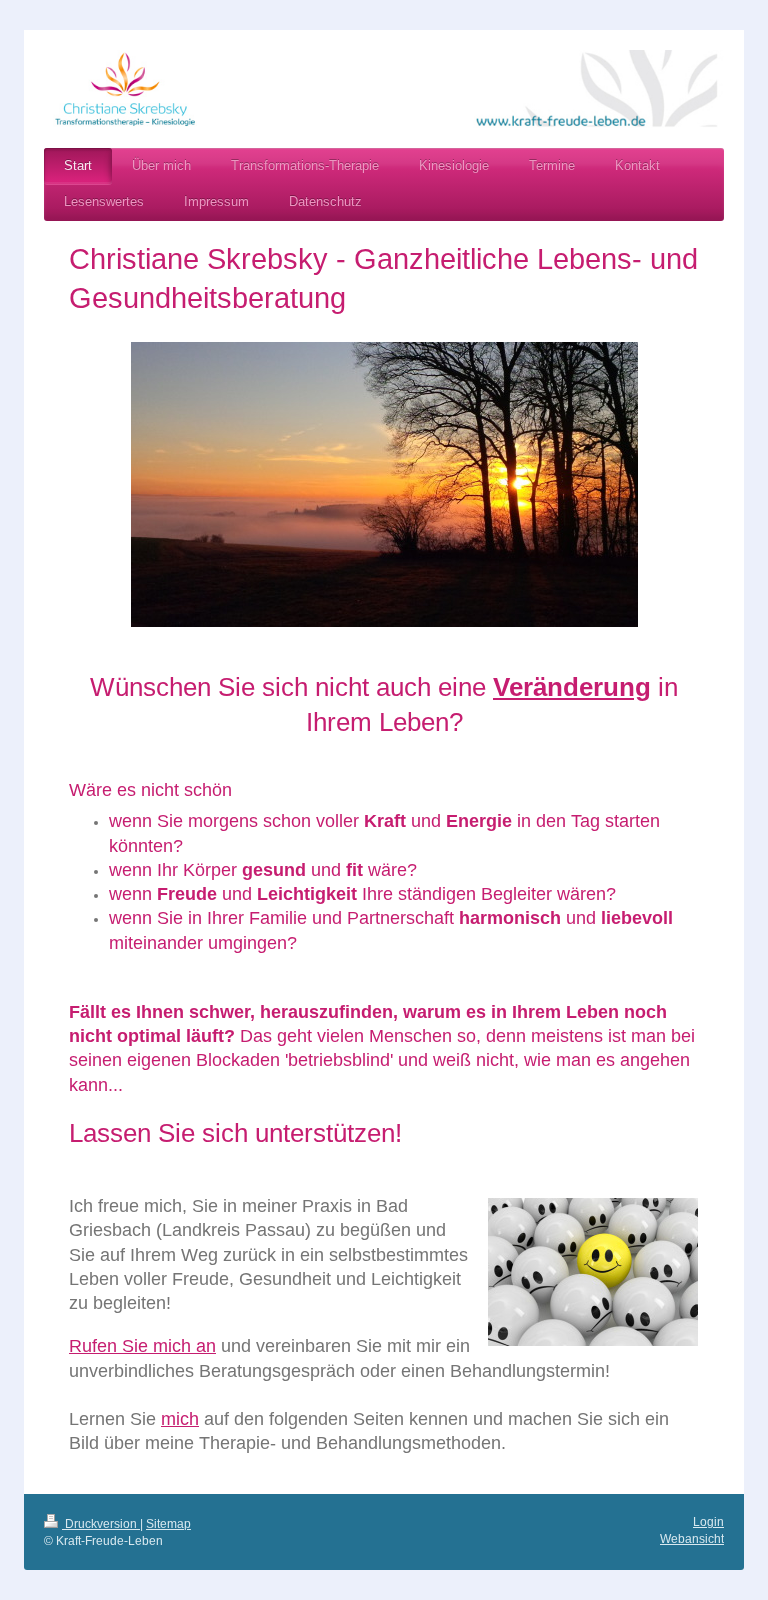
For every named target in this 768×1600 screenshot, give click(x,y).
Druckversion (101, 1524)
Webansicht (692, 1539)
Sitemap (168, 1524)
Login (708, 1522)
